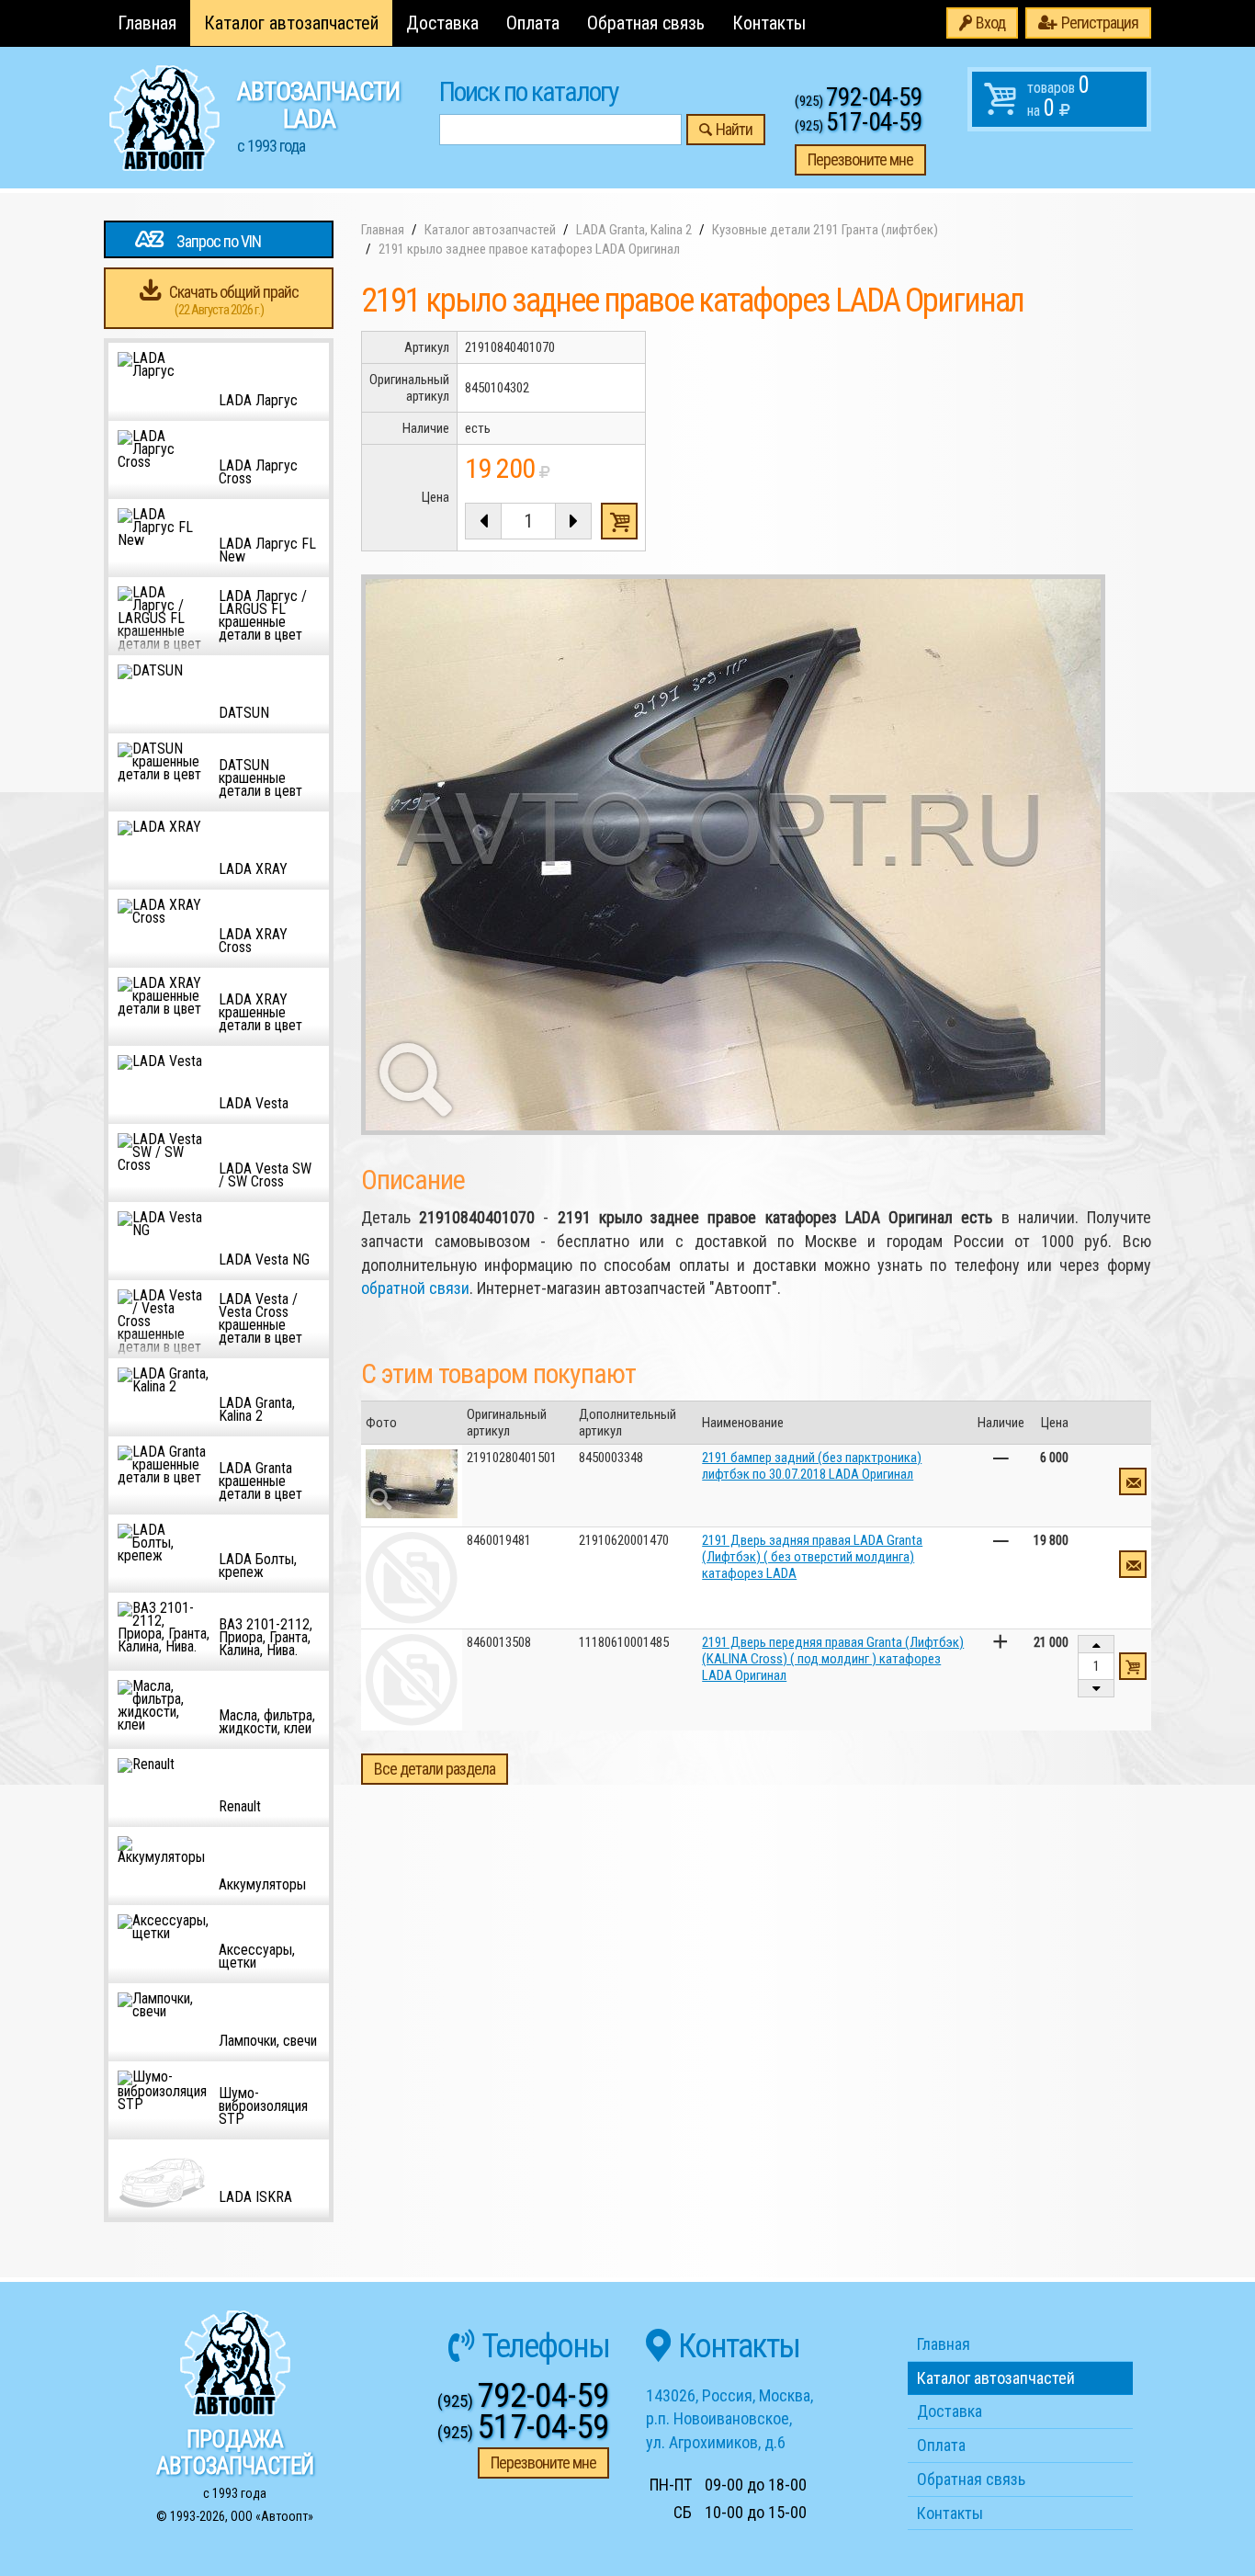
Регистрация (1100, 23)
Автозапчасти (318, 116)
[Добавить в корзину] (1133, 1666)
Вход (990, 23)
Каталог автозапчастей (291, 23)
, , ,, (729, 2419)
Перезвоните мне (860, 159)
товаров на (1058, 96)
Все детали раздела (435, 1769)
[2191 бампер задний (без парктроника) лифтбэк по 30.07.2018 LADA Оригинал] (412, 1484)
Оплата (533, 23)
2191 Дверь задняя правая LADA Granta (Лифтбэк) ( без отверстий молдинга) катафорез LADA (812, 1557)
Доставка (442, 23)
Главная (147, 23)
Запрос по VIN (219, 241)
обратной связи (415, 1288)
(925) (859, 101)
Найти (734, 129)
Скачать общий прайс (234, 300)
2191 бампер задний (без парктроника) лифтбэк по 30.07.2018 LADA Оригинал (812, 1466)
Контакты (769, 23)
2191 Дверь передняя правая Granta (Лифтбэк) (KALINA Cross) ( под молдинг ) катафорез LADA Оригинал (833, 1659)
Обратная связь (646, 23)
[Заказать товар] (1133, 1481)
